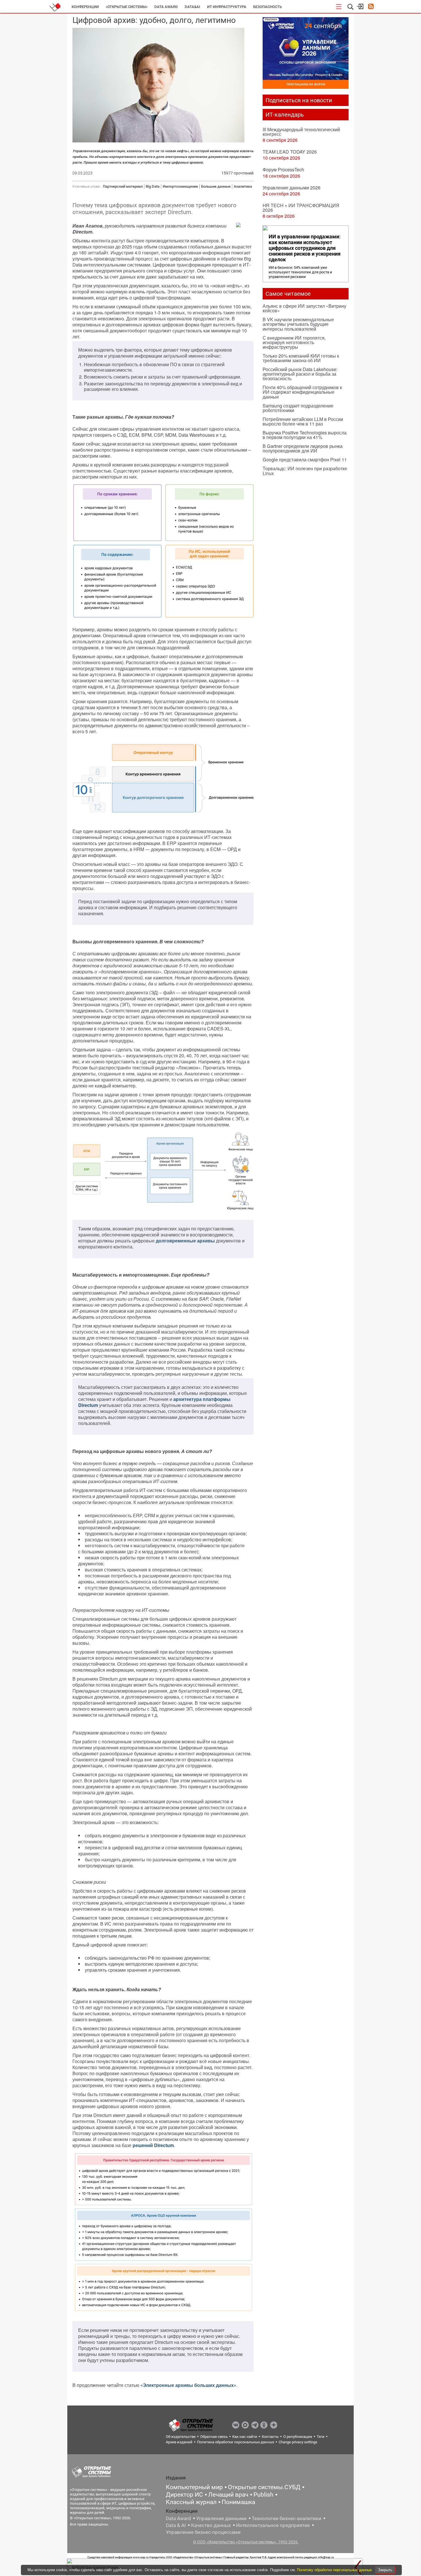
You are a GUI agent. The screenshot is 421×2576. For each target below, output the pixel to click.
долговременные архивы (185, 1241)
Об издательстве (181, 2437)
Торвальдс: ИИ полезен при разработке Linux (305, 471)
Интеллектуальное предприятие (273, 2525)
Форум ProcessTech (283, 169)
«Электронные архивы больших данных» (188, 2385)
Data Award (178, 2518)
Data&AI (192, 7)
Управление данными (221, 2518)
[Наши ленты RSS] (371, 7)
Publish (263, 2495)
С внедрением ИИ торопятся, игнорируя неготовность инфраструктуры (294, 342)
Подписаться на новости (299, 100)
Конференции (85, 7)
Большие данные (216, 186)
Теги (321, 2437)
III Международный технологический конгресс (301, 132)
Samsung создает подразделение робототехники (298, 408)
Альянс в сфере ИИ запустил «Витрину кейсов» (304, 308)
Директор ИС (184, 2495)
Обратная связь (214, 2437)
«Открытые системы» (127, 7)
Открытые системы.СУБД (264, 2487)
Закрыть (385, 2570)
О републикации (298, 2437)
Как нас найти (245, 2437)
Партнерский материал (123, 186)
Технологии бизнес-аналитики (287, 2518)
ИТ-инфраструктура (227, 7)
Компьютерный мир (194, 2487)
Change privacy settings (298, 2442)
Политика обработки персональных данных (236, 2442)
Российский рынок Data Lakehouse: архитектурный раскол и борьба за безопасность (300, 374)
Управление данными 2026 (292, 188)
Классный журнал (191, 2502)
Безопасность (267, 7)
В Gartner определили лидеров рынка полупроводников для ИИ (303, 448)
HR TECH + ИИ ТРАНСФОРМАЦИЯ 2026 (301, 208)
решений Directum (153, 2145)
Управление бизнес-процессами (203, 2532)
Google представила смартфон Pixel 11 (305, 459)
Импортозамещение (180, 186)
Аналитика (243, 186)
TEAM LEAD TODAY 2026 (290, 152)
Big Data (153, 186)
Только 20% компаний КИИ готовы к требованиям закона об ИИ (301, 358)
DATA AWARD (166, 7)
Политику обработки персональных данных (335, 2570)
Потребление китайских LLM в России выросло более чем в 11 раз (303, 421)
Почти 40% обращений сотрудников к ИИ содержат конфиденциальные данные (302, 392)
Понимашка (238, 2502)
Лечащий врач (228, 2495)
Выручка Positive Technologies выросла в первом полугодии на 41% (305, 435)
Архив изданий (179, 2442)
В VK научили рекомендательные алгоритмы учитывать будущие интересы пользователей (298, 324)
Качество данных (211, 2525)
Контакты (270, 2437)
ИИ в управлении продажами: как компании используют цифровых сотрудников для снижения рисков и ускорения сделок (305, 248)
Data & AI (176, 2525)
